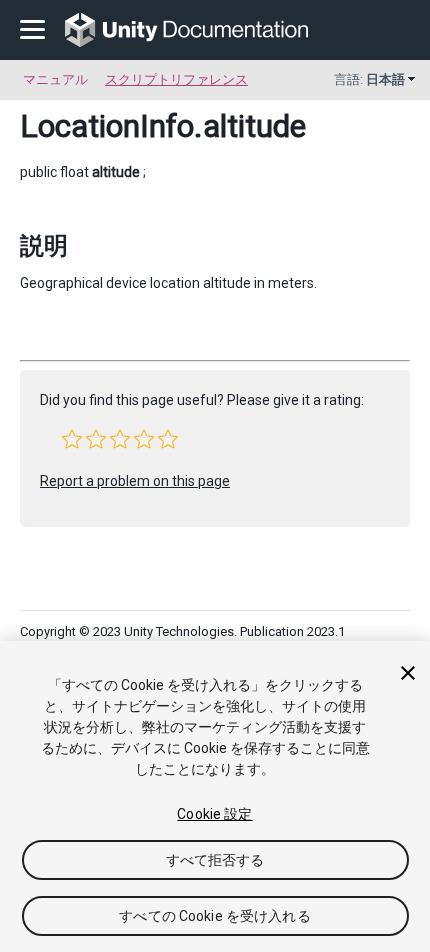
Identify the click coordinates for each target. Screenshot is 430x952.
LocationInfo (107, 126)
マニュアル (55, 79)
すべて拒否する (215, 860)
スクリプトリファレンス (176, 79)
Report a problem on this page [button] (135, 481)
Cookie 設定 (214, 814)
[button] (72, 439)
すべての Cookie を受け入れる (215, 916)
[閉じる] (408, 673)
